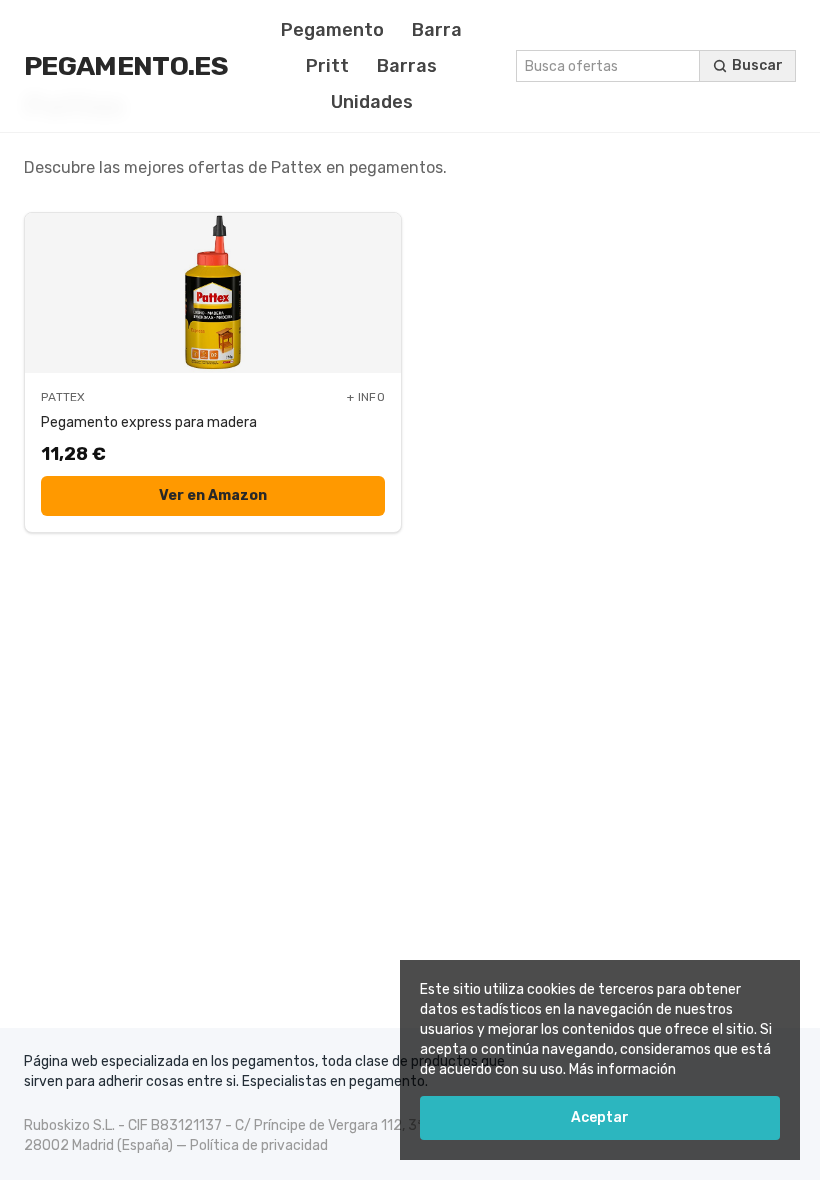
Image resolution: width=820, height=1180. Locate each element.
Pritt (327, 66)
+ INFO (366, 397)
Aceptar (600, 1117)
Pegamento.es (126, 66)
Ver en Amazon (213, 495)
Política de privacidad (259, 1145)
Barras (407, 66)
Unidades (372, 102)
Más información (622, 1069)
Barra (437, 30)
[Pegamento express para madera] (213, 293)
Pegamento (332, 30)
